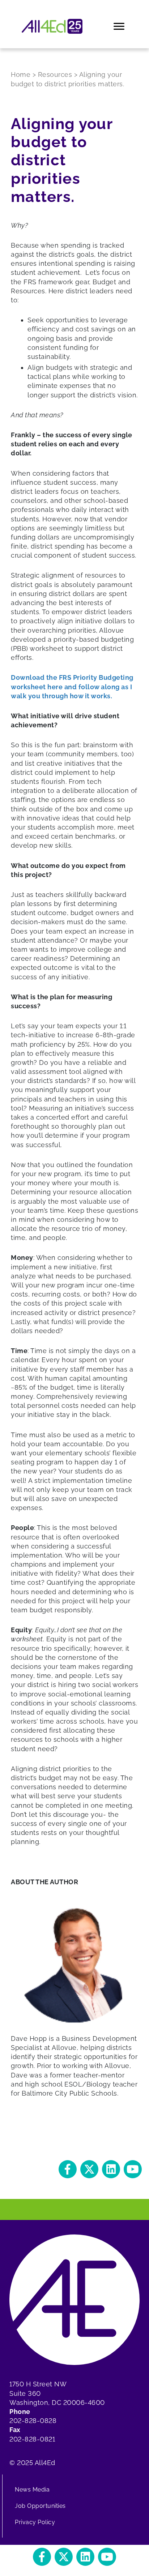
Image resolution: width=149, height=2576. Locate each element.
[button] (68, 2169)
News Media (32, 2490)
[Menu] (120, 26)
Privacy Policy (35, 2522)
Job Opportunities (40, 2506)
